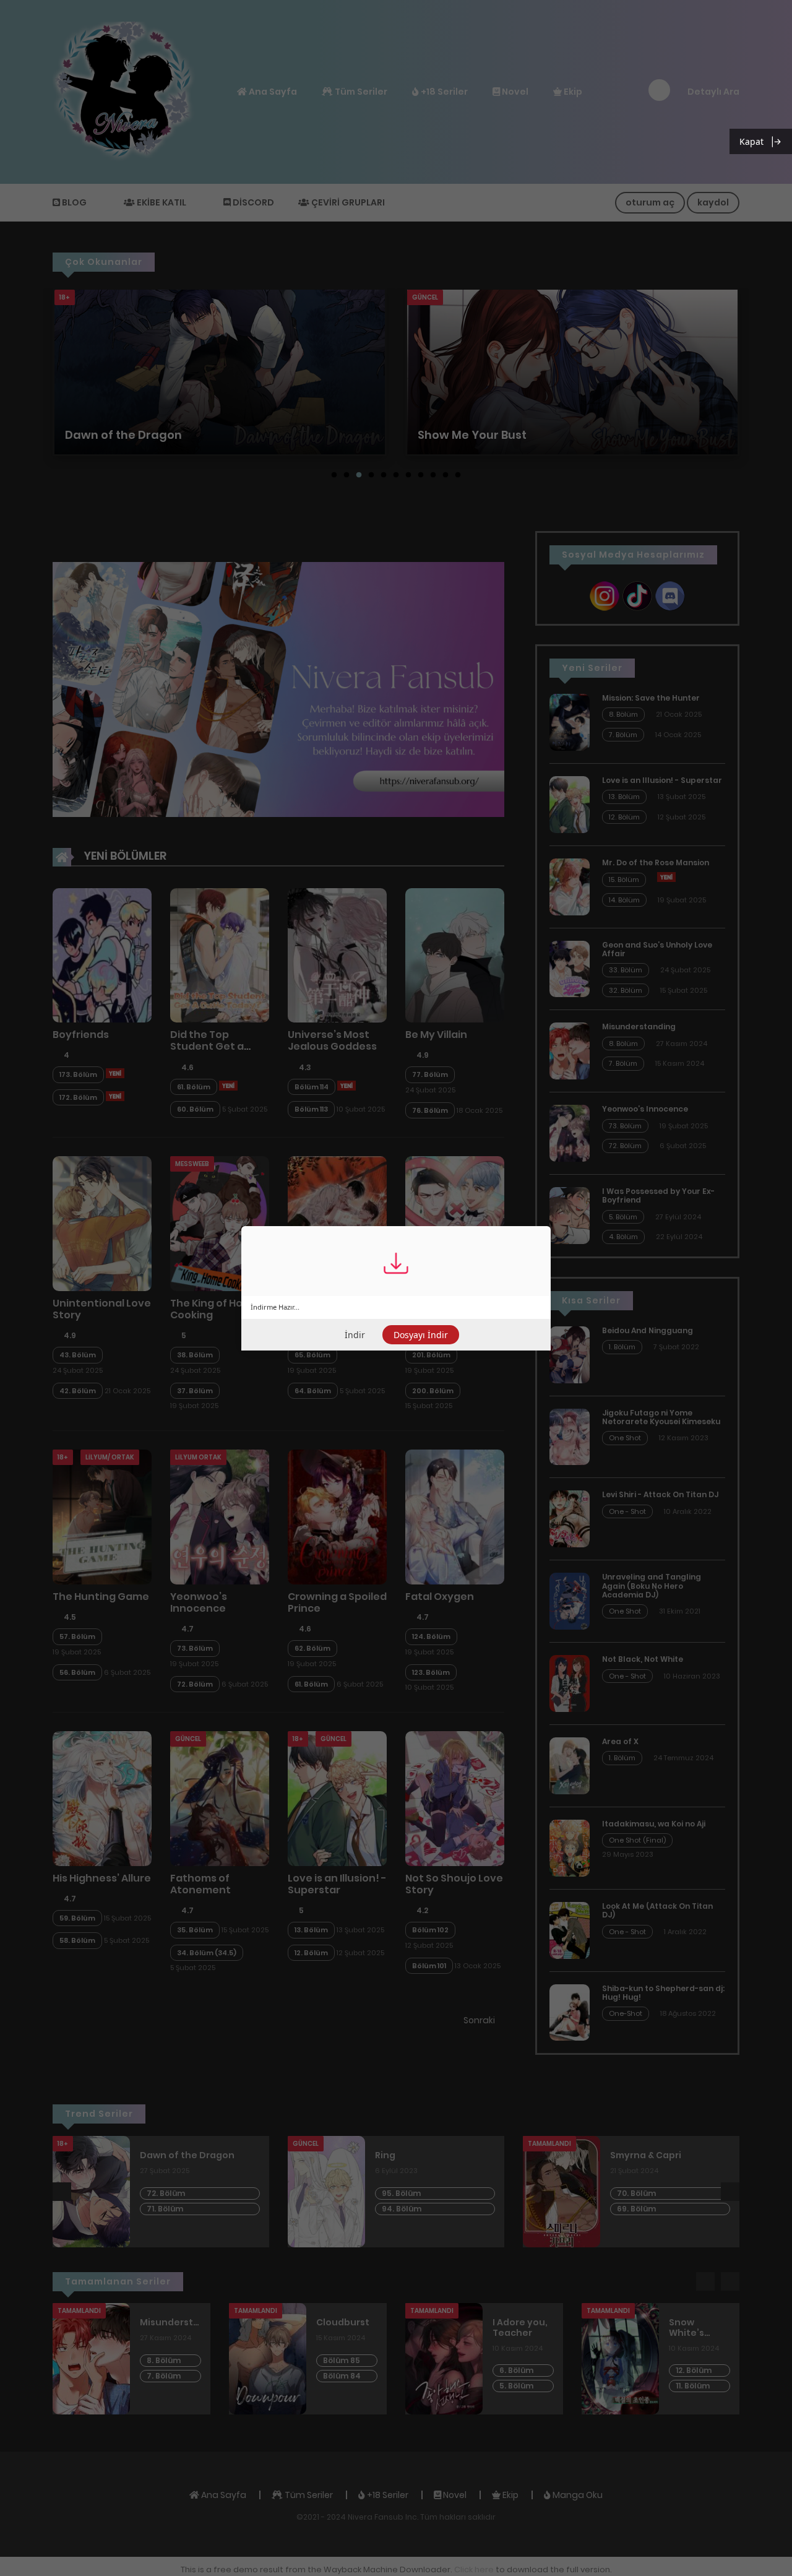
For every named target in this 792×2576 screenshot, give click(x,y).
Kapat (751, 141)
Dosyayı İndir (421, 1335)
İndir (355, 1335)
